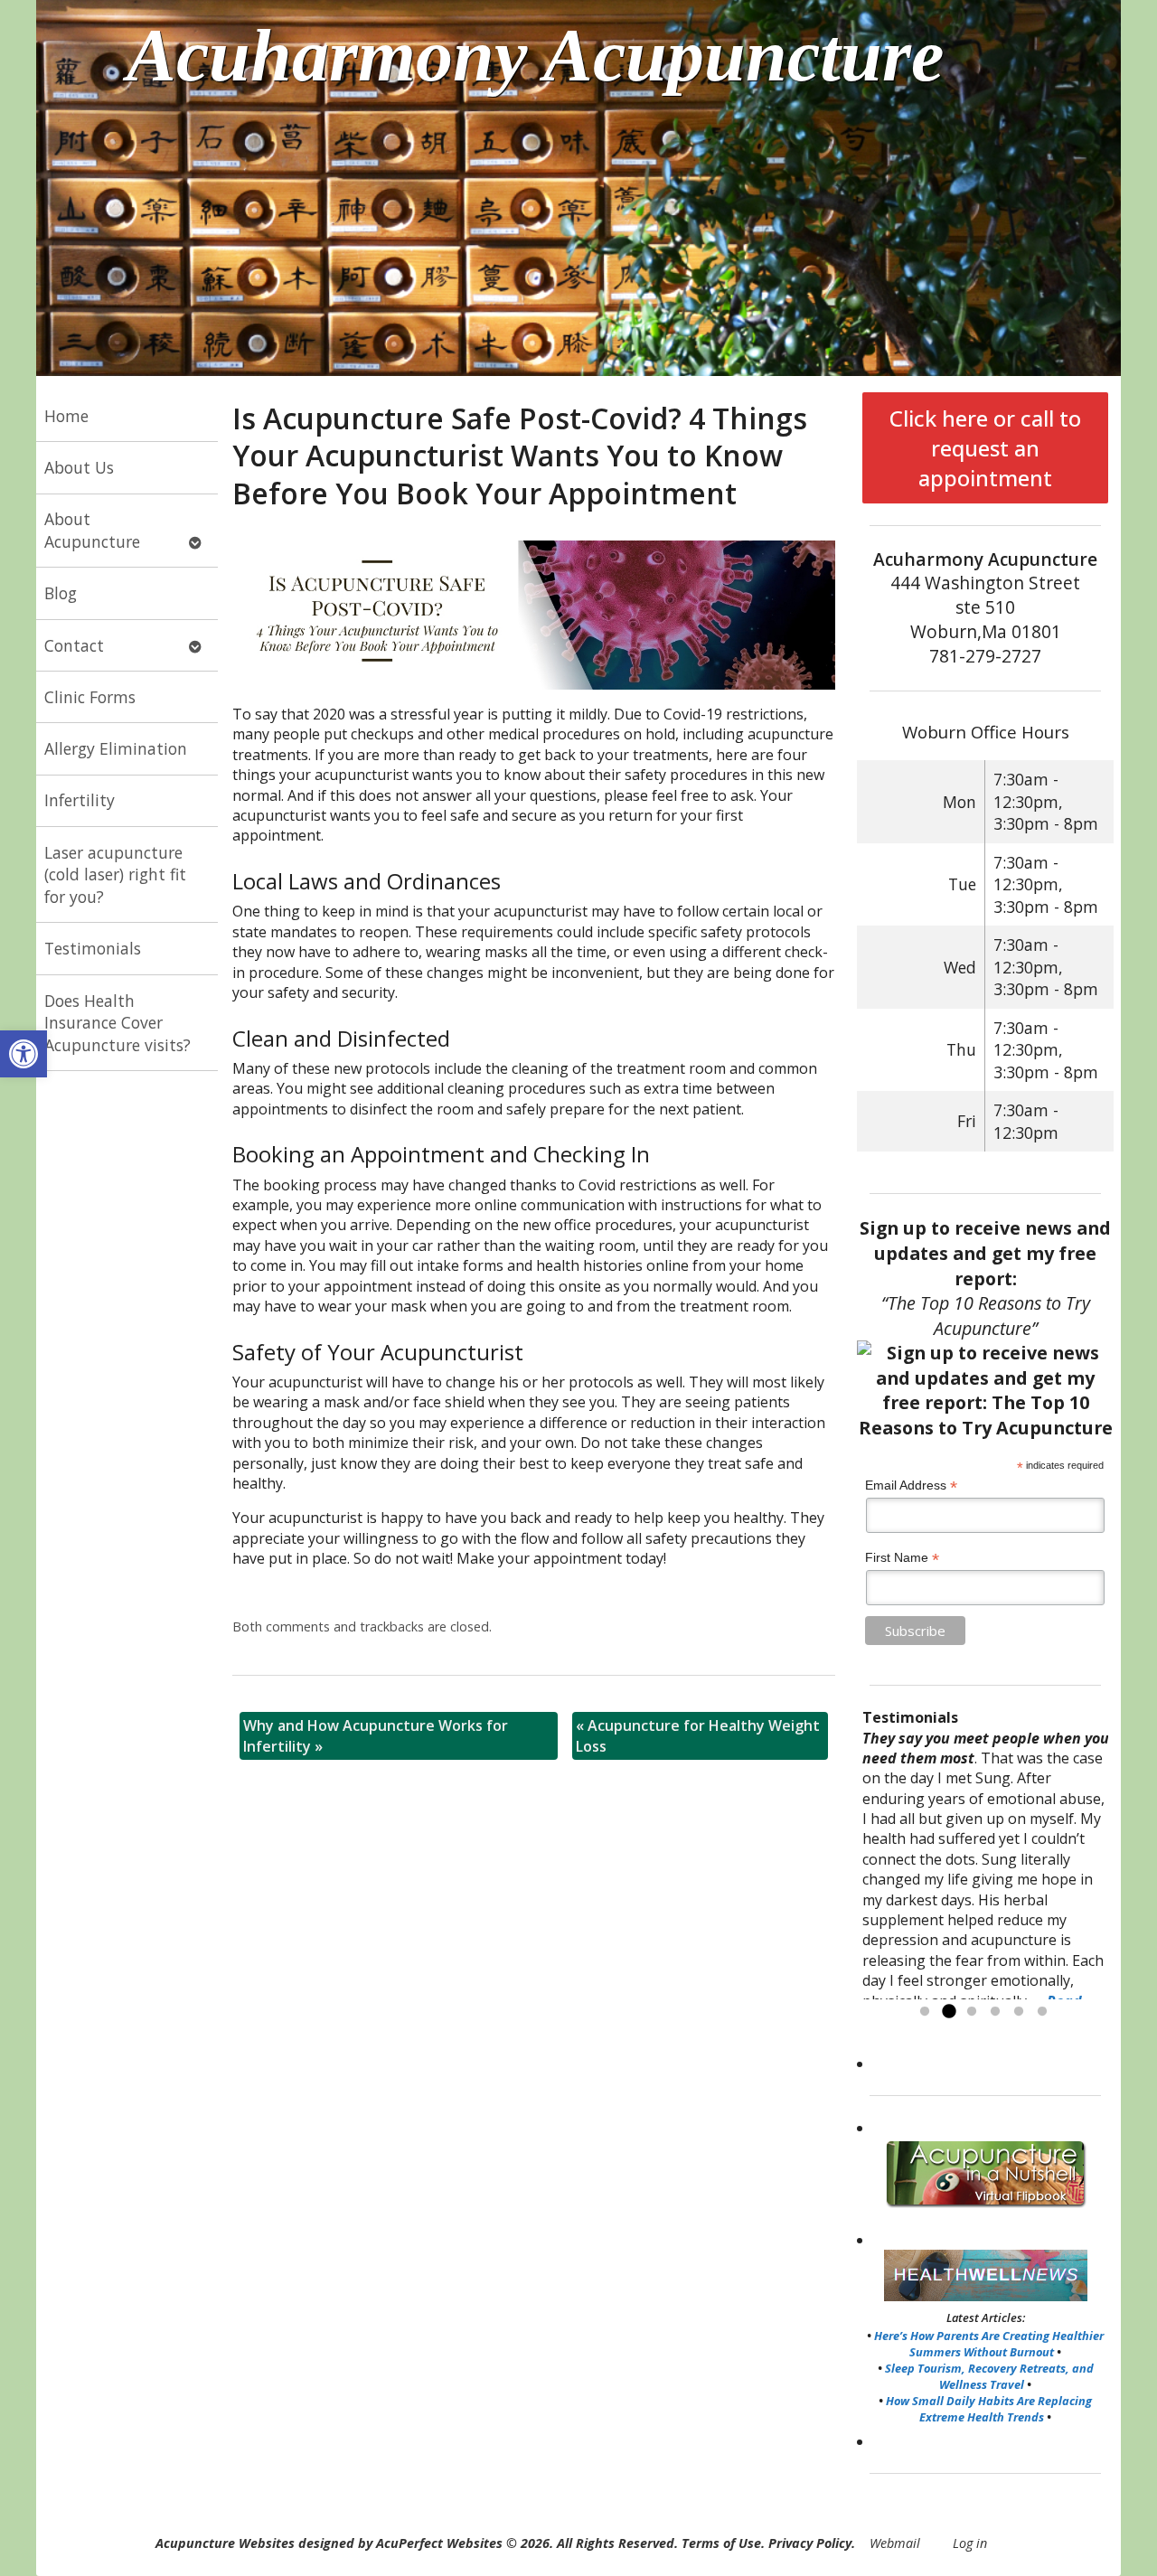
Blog (61, 593)
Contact (74, 645)
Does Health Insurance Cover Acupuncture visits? (118, 1023)
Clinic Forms (90, 697)
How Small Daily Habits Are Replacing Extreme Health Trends (989, 2409)
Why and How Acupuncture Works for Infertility (376, 1735)
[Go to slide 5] (1019, 2012)
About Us (79, 467)
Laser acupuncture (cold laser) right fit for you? (115, 874)
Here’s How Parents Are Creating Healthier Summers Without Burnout (989, 2344)
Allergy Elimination (116, 748)
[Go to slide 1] (925, 2012)
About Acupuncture (92, 530)
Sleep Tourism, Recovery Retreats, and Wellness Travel (989, 2376)
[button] (24, 1054)
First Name (902, 1558)
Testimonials (93, 948)
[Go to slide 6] (1042, 2012)
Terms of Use (721, 2543)
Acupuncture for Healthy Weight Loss (698, 1735)
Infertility (80, 800)
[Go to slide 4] (995, 2012)
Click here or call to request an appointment (985, 448)
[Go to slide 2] (948, 2012)
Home (66, 416)
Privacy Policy (810, 2543)
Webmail (895, 2543)
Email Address (911, 1485)
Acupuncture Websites (225, 2543)
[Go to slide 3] (972, 2012)
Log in (970, 2543)
